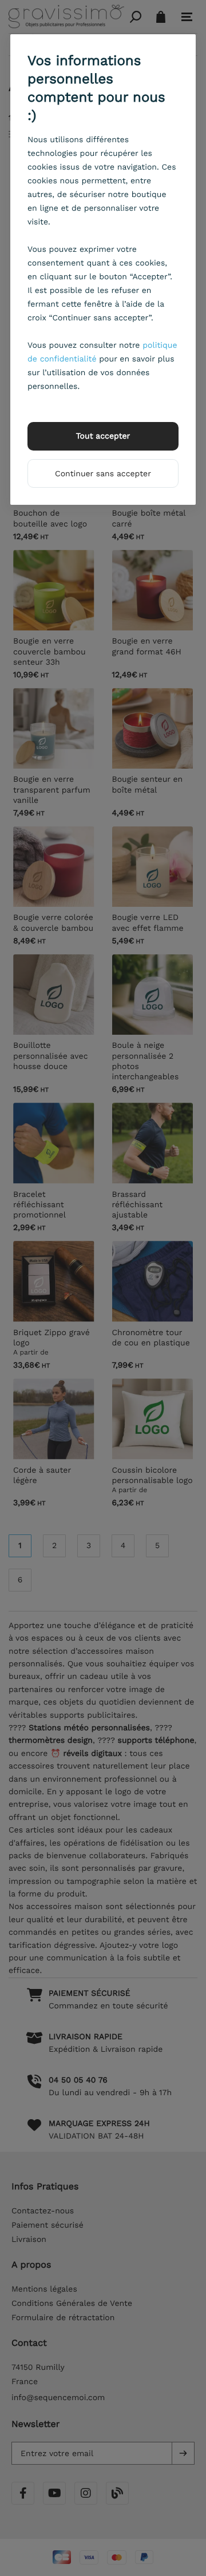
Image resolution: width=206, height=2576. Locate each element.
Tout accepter (103, 436)
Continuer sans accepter (103, 474)
